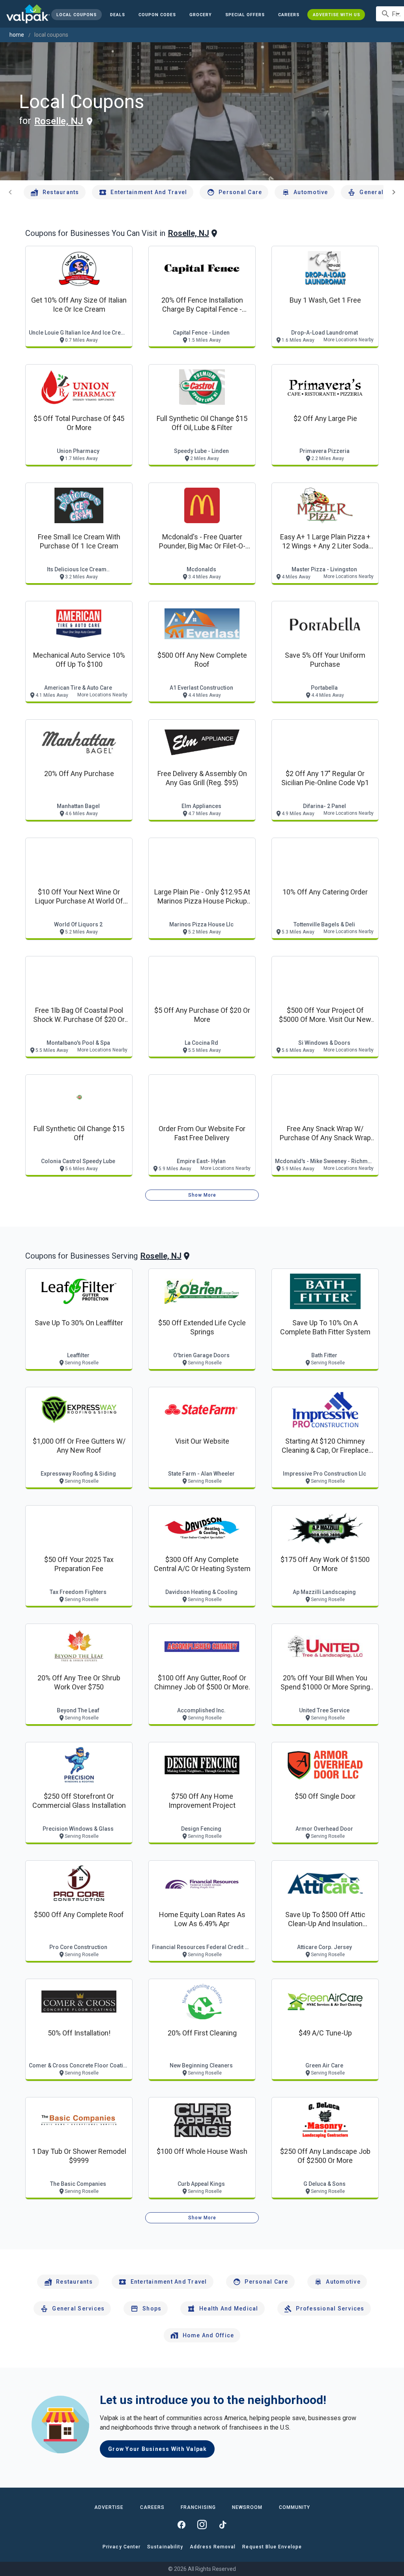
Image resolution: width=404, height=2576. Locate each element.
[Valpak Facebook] (181, 2525)
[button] (245, 15)
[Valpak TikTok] (223, 2525)
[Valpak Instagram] (202, 2525)
